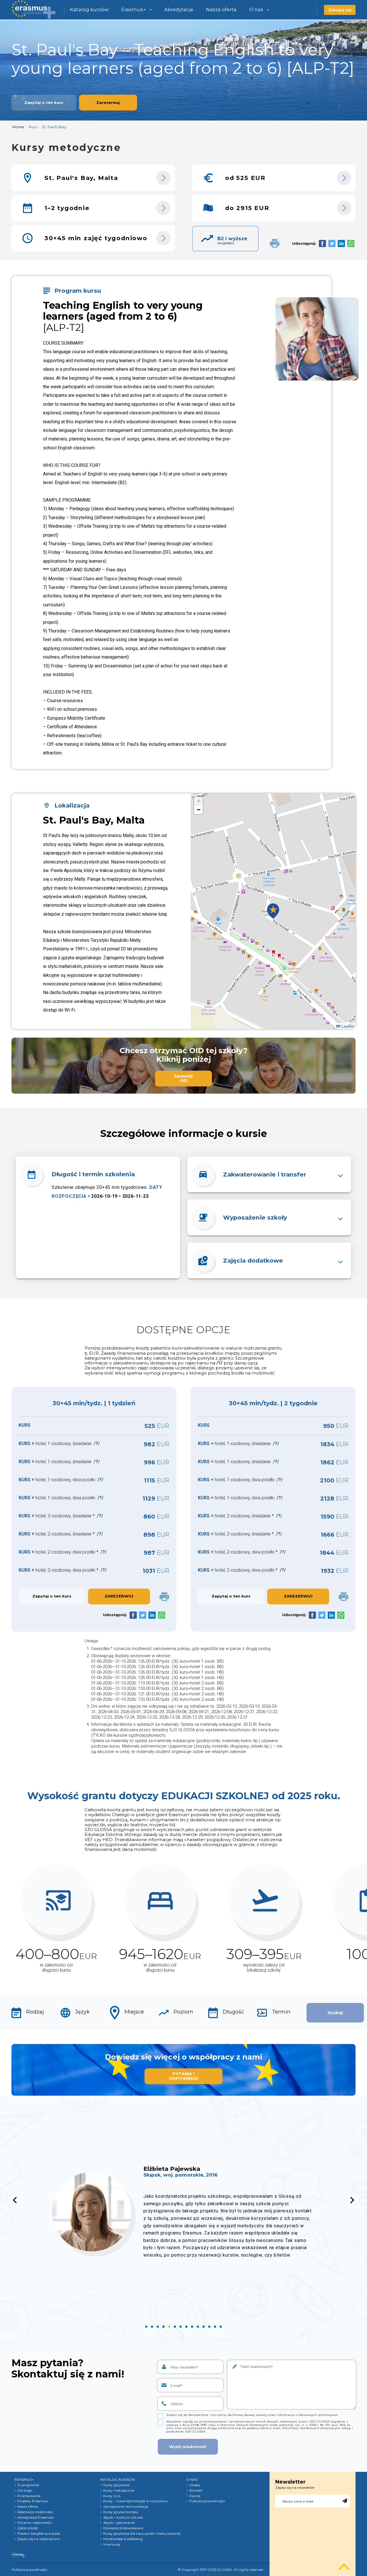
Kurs (33, 127)
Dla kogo (25, 2490)
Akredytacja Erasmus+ (36, 2517)
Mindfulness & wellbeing (123, 2539)
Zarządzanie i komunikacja (126, 2507)
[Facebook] (322, 243)
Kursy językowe (116, 2485)
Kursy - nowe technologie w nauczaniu (135, 2501)
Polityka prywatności (207, 2501)
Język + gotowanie (119, 2523)
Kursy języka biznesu (121, 2512)
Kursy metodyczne (119, 2490)
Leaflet (347, 1026)
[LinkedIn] (341, 243)
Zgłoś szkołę (27, 2528)
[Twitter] (332, 243)
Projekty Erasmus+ (33, 2501)
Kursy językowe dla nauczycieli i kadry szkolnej (142, 2534)
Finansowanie (29, 2496)
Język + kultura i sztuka (123, 2517)
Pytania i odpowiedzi (35, 2523)
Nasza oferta (221, 9)
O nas (256, 9)
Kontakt (196, 2490)
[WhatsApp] (351, 243)
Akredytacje (179, 9)
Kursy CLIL (112, 2496)
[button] (273, 911)
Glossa (195, 2485)
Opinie (195, 2496)
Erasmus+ (134, 9)
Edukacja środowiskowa (123, 2528)
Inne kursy (112, 2544)
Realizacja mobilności (35, 2512)
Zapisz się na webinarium (39, 2539)
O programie (28, 2485)
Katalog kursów (89, 9)
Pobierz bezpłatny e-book (39, 2534)
